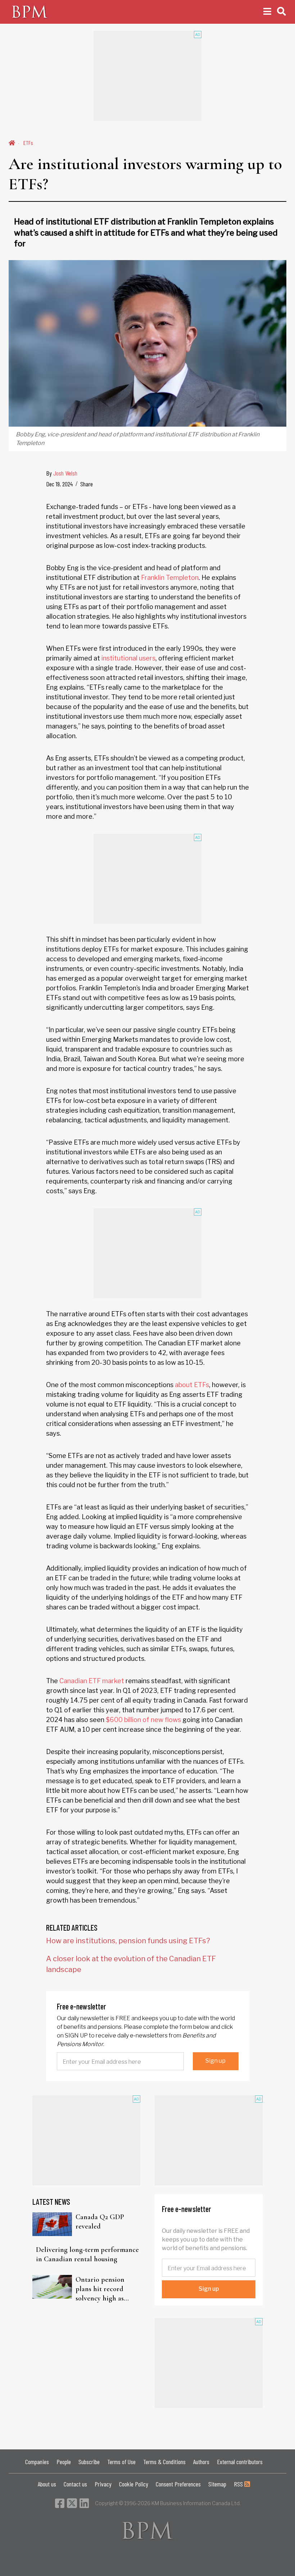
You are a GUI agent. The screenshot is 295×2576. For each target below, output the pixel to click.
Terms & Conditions (164, 2462)
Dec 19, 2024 (59, 484)
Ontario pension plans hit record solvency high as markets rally (100, 2289)
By (62, 473)
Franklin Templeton (170, 578)
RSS (239, 2484)
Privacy (103, 2484)
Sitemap (217, 2484)
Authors (201, 2462)
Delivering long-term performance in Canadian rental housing (87, 2254)
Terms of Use (121, 2462)
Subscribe (89, 2462)
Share (87, 484)
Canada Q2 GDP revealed (100, 2222)
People (64, 2462)
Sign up (215, 2061)
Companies (37, 2462)
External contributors (240, 2462)
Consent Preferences (178, 2484)
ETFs (28, 143)
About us (47, 2484)
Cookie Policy (134, 2484)
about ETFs (192, 1385)
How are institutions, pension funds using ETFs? (128, 1941)
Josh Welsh (65, 473)
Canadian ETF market (92, 1681)
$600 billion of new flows (143, 1720)
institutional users (128, 658)
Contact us (75, 2484)
